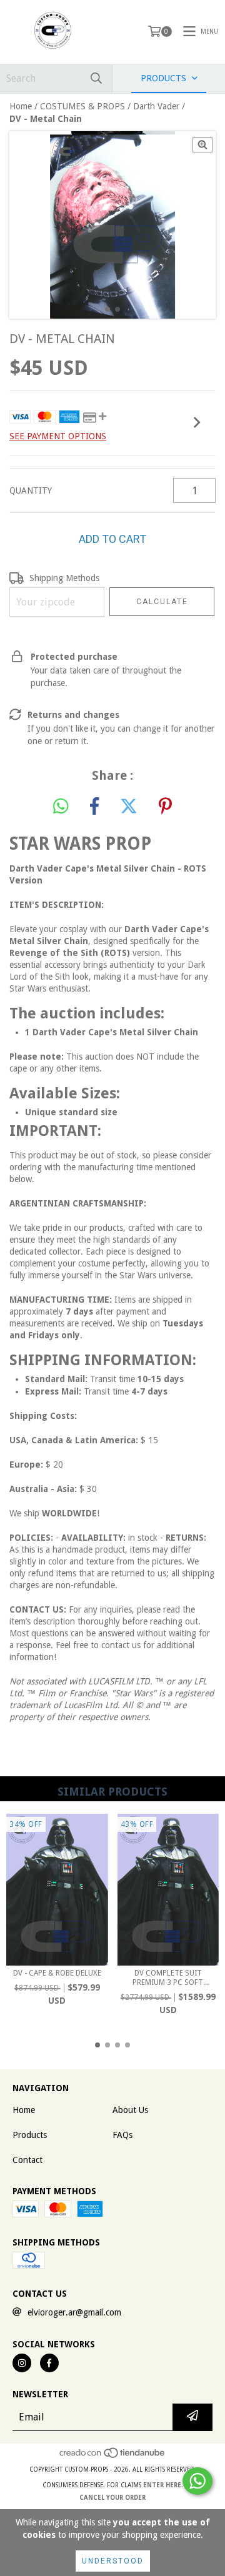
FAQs (122, 2135)
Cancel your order (112, 2498)
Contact (27, 2160)
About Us (130, 2110)
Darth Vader (156, 106)
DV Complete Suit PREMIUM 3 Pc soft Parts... (168, 1978)
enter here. (163, 2485)
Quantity (31, 490)
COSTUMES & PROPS (82, 106)
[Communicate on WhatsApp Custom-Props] (197, 2481)
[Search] (96, 78)
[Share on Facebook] (94, 807)
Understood (113, 2561)
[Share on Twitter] (129, 807)
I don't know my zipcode (52, 629)
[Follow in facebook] (49, 2363)
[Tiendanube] (113, 2457)
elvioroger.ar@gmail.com (74, 2312)
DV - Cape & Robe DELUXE (57, 1973)
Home (21, 106)
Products (30, 2135)
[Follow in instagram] (22, 2363)
